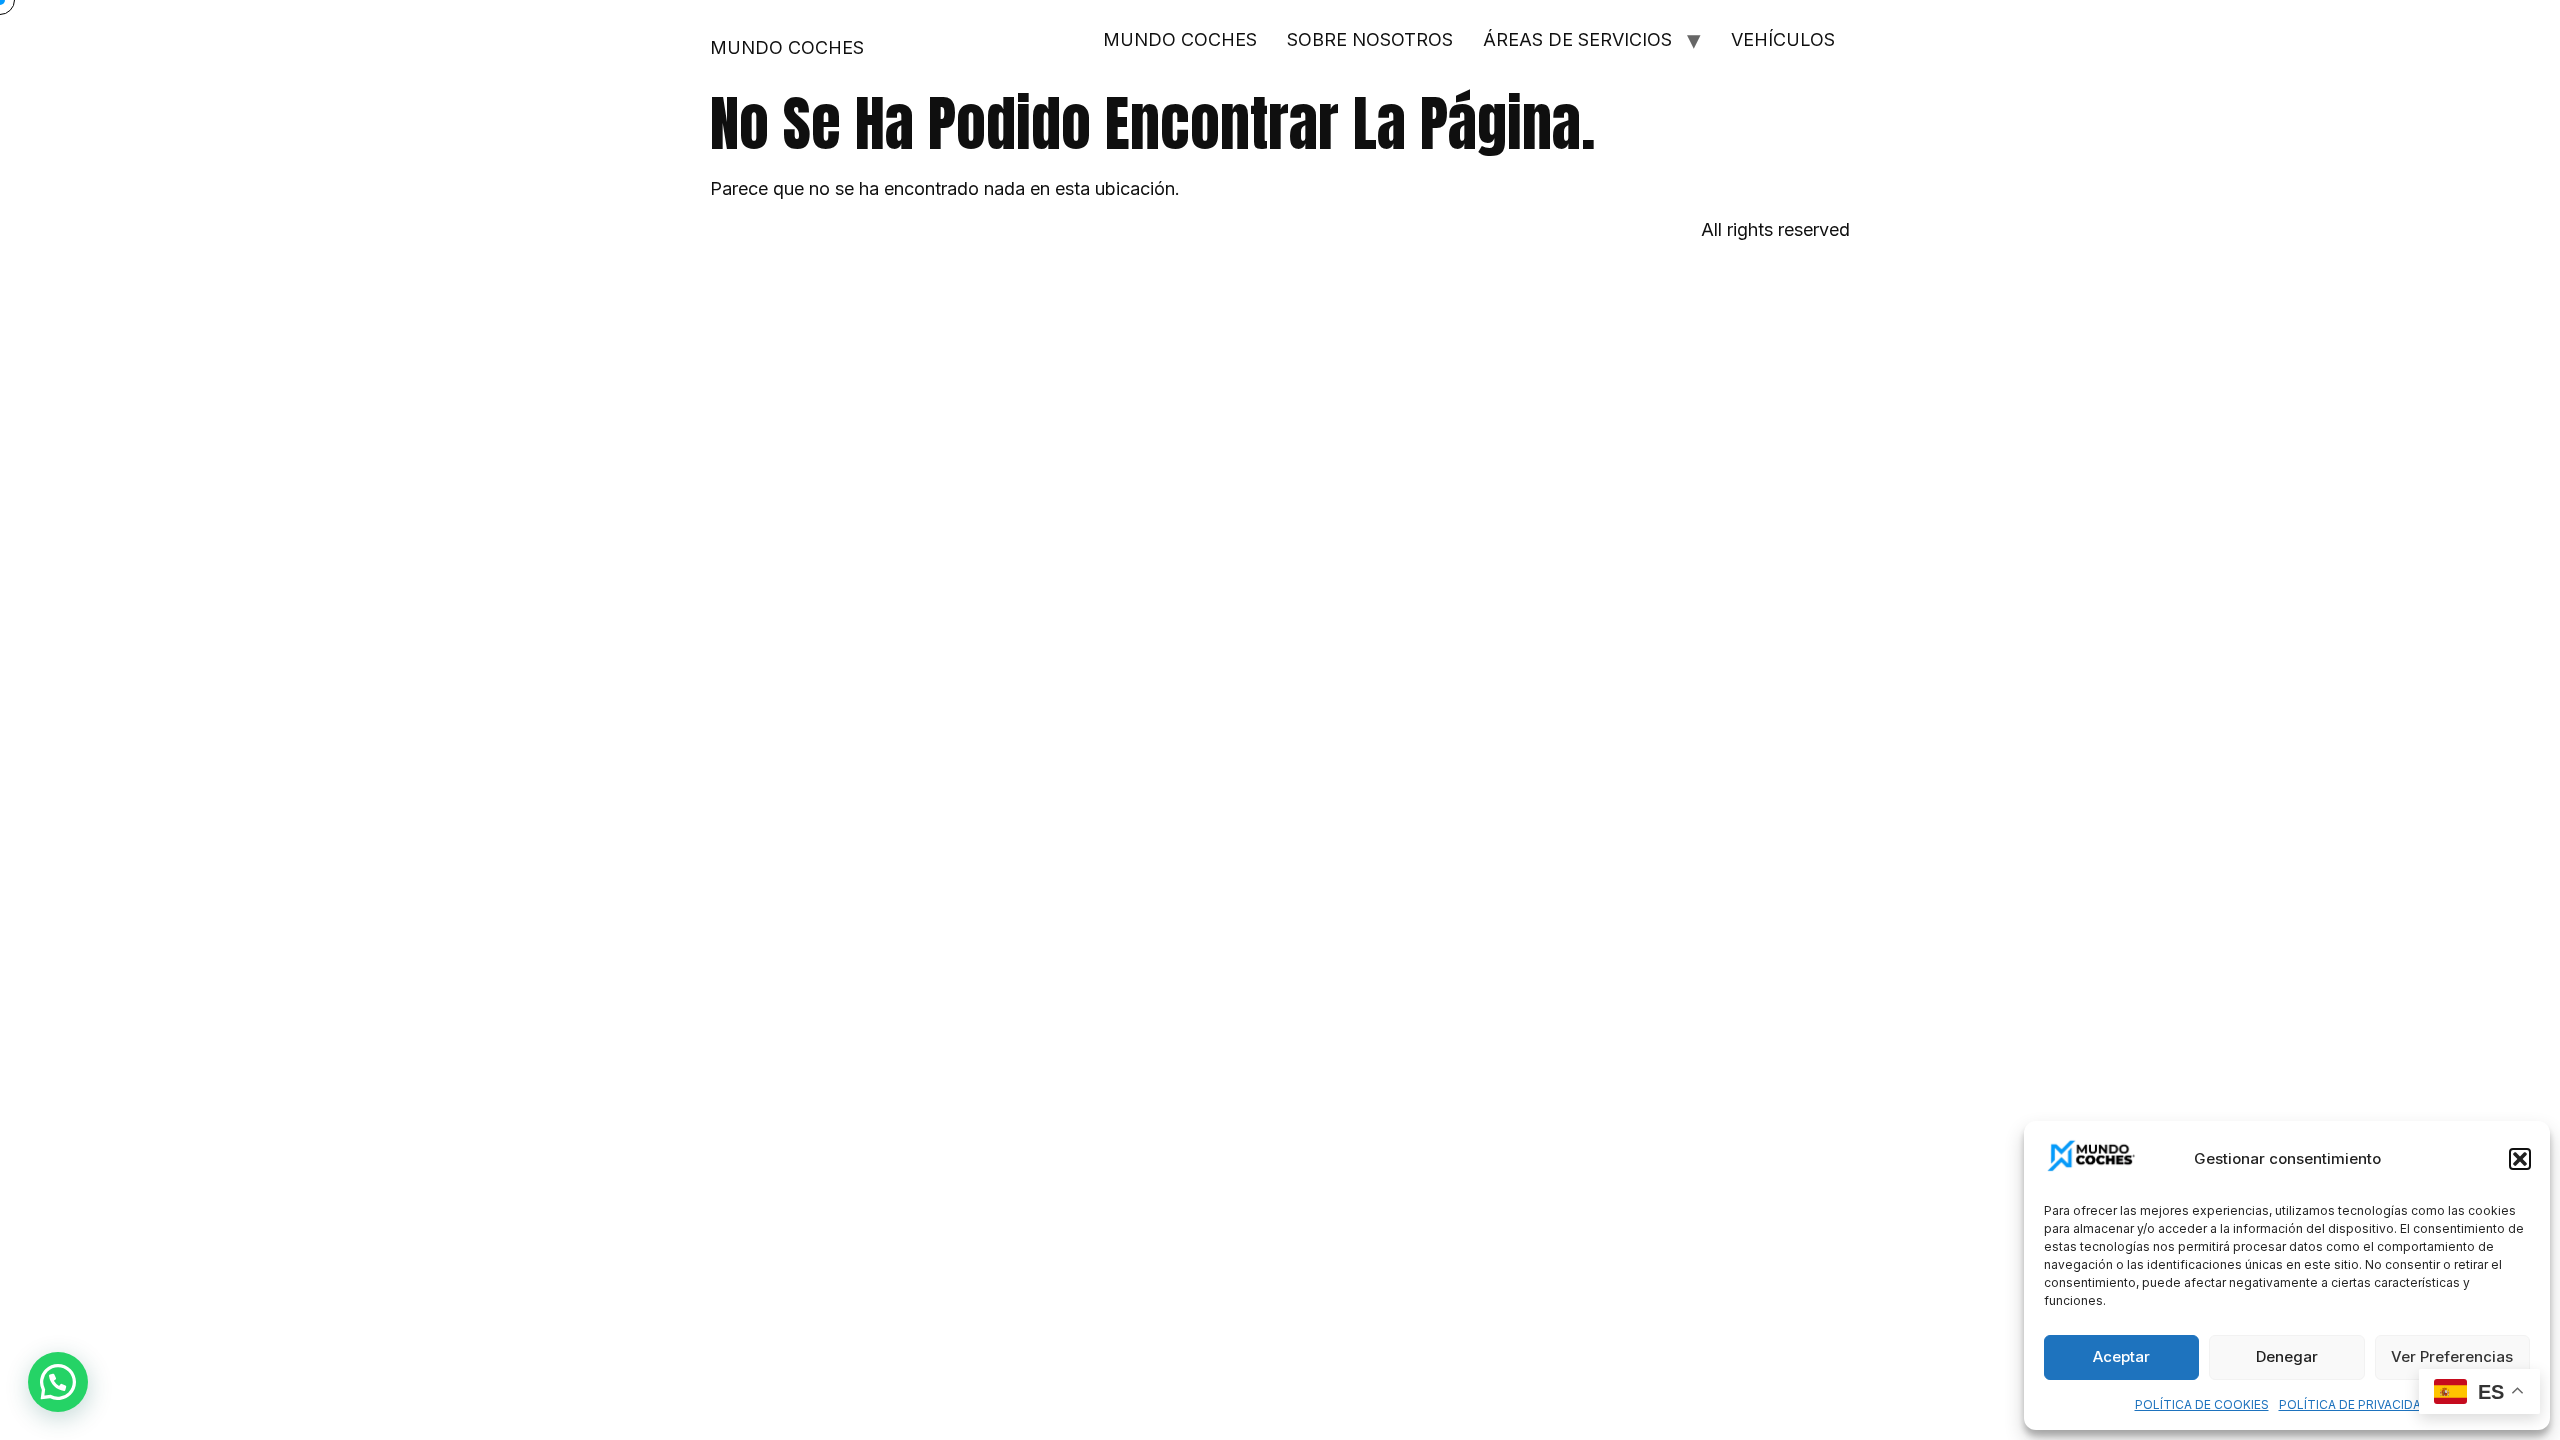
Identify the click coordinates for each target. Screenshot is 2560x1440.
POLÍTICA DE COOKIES (2202, 1404)
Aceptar (2121, 1356)
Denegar (2287, 1356)
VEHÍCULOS (1783, 39)
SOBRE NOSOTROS (1370, 39)
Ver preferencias (2452, 1356)
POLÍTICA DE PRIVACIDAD (2354, 1404)
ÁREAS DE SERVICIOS (1577, 39)
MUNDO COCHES (787, 47)
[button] (2520, 1159)
